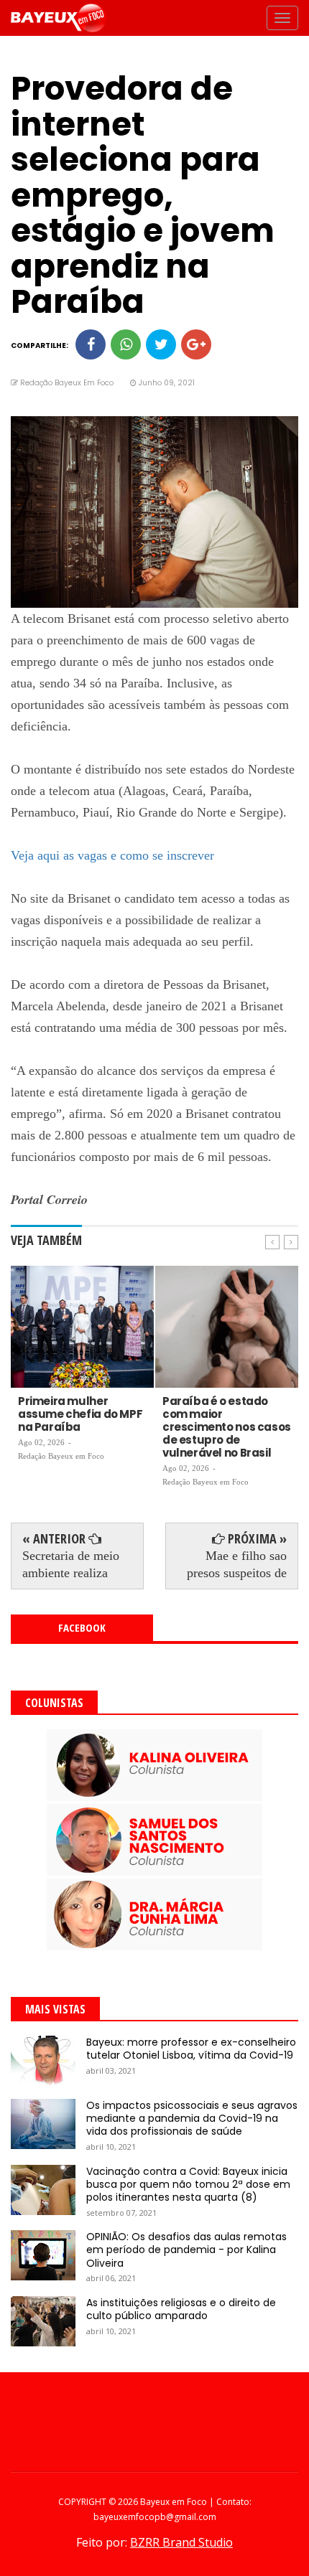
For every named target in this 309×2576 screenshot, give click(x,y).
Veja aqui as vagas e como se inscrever (112, 855)
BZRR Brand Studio (181, 2542)
